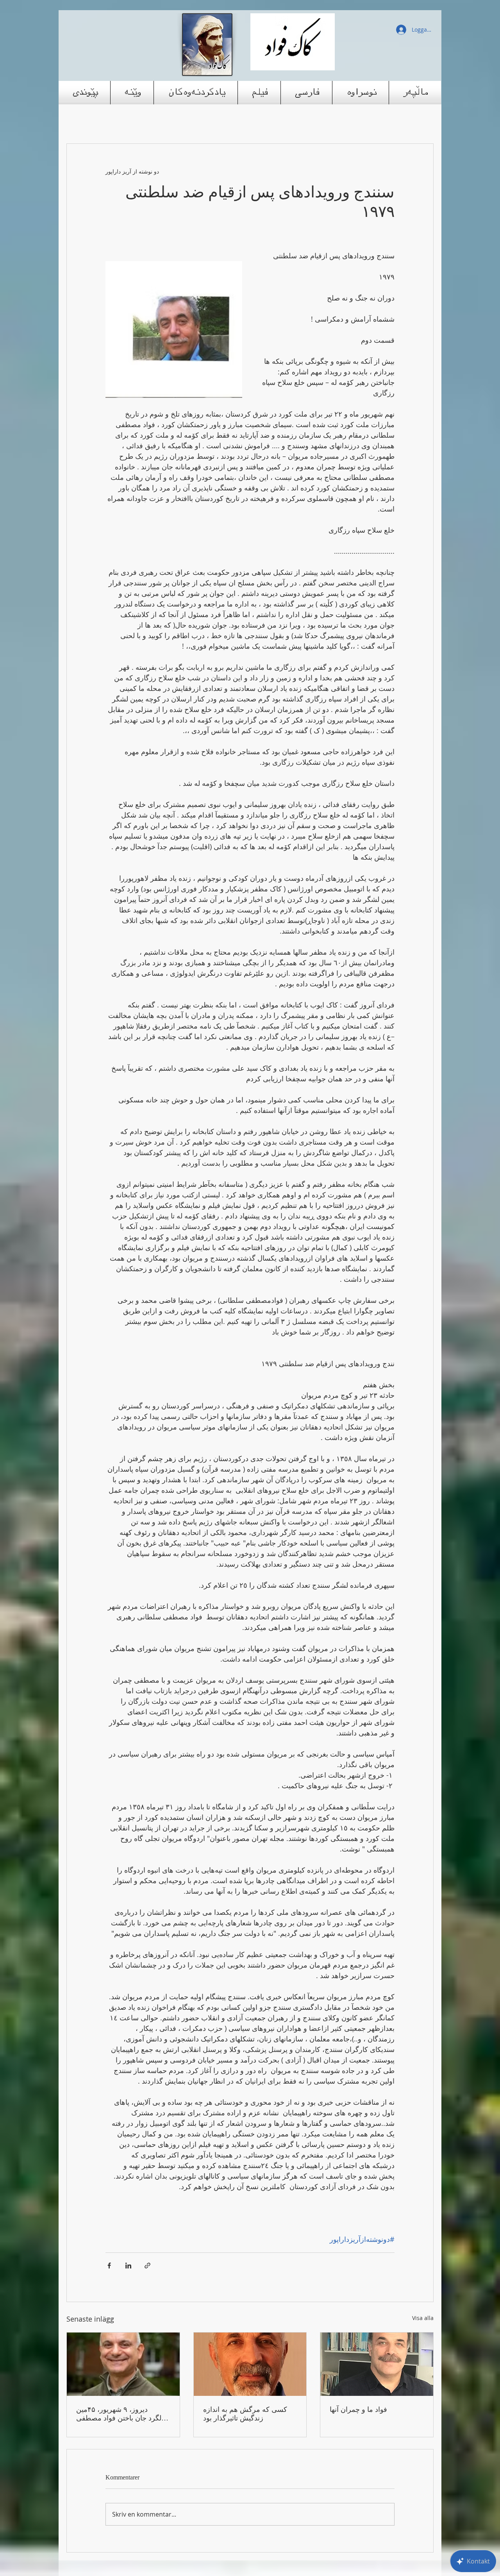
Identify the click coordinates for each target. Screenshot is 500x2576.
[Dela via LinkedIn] (128, 2266)
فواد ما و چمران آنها (358, 2410)
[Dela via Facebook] (109, 2266)
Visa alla (423, 2318)
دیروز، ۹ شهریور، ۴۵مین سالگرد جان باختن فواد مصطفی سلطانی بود (123, 2414)
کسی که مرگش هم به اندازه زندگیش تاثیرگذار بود (245, 2414)
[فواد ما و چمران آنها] (377, 2364)
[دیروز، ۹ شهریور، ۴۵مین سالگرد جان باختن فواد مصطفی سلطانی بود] (123, 2364)
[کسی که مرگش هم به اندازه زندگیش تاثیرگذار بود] (250, 2364)
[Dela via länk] (147, 2266)
